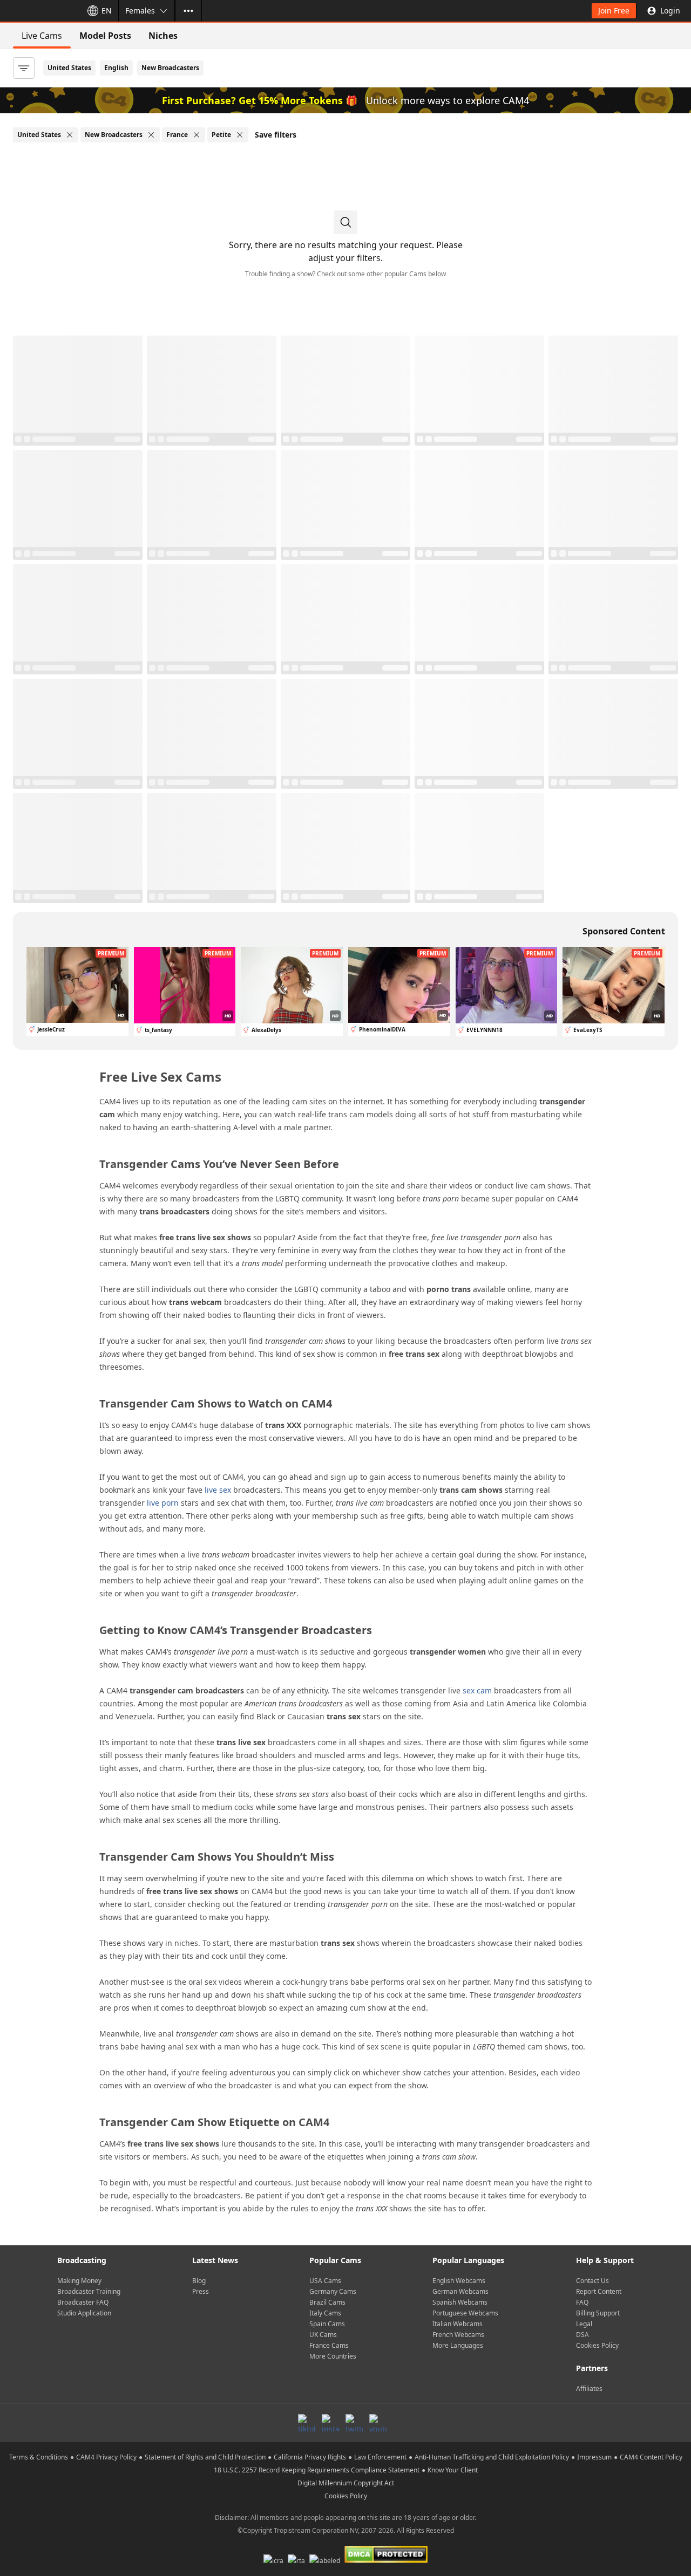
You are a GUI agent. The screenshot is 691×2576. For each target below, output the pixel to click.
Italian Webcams (458, 2324)
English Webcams (459, 2281)
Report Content (599, 2291)
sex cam (477, 1690)
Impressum (594, 2457)
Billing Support (598, 2313)
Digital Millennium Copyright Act (346, 2483)
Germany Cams (333, 2291)
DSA (582, 2335)
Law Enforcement (380, 2457)
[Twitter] (354, 2423)
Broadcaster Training (89, 2291)
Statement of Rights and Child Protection (205, 2457)
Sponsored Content (624, 931)
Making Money (79, 2281)
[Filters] (24, 68)
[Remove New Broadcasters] (151, 135)
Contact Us (592, 2281)
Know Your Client (453, 2470)
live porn (163, 1503)
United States (69, 68)
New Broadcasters (170, 68)
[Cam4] (39, 11)
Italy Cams (325, 2313)
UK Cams (323, 2335)
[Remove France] (197, 135)
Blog (199, 2281)
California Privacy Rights (310, 2457)
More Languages (458, 2345)
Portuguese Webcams (465, 2313)
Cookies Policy (597, 2345)
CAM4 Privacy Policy (106, 2457)
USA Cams (325, 2281)
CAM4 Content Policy (651, 2457)
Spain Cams (327, 2324)
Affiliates (589, 2389)
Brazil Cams (327, 2302)
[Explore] (188, 11)
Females (140, 11)
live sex (218, 1490)
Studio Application (84, 2313)
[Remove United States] (70, 135)
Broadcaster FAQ (83, 2302)
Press (201, 2291)
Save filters (276, 135)
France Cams (329, 2345)
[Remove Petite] (240, 135)
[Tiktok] (307, 2423)
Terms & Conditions (39, 2457)
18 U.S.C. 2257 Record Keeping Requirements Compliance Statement (317, 2470)
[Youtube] (378, 2423)
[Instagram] (330, 2423)
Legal (584, 2324)
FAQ (582, 2302)
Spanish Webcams (460, 2302)
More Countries (333, 2356)
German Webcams (460, 2291)
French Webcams (458, 2335)
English (116, 68)
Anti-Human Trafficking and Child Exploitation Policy (492, 2457)
